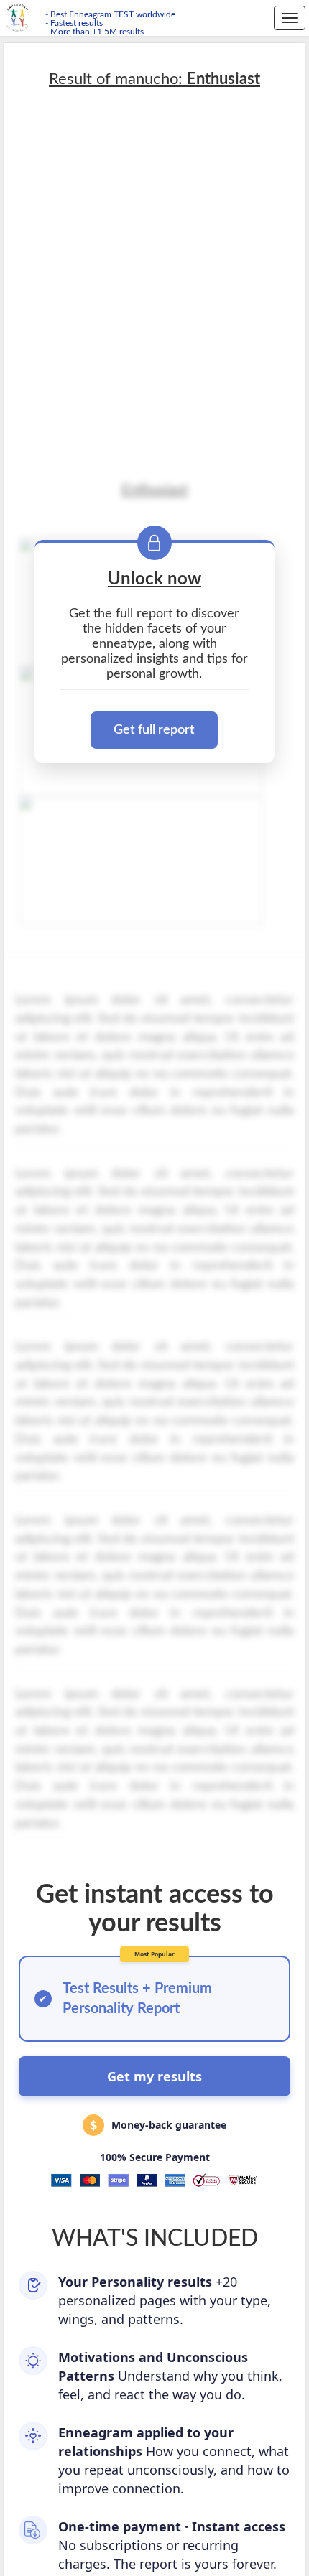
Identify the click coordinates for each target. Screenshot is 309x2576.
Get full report (154, 730)
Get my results (154, 2076)
